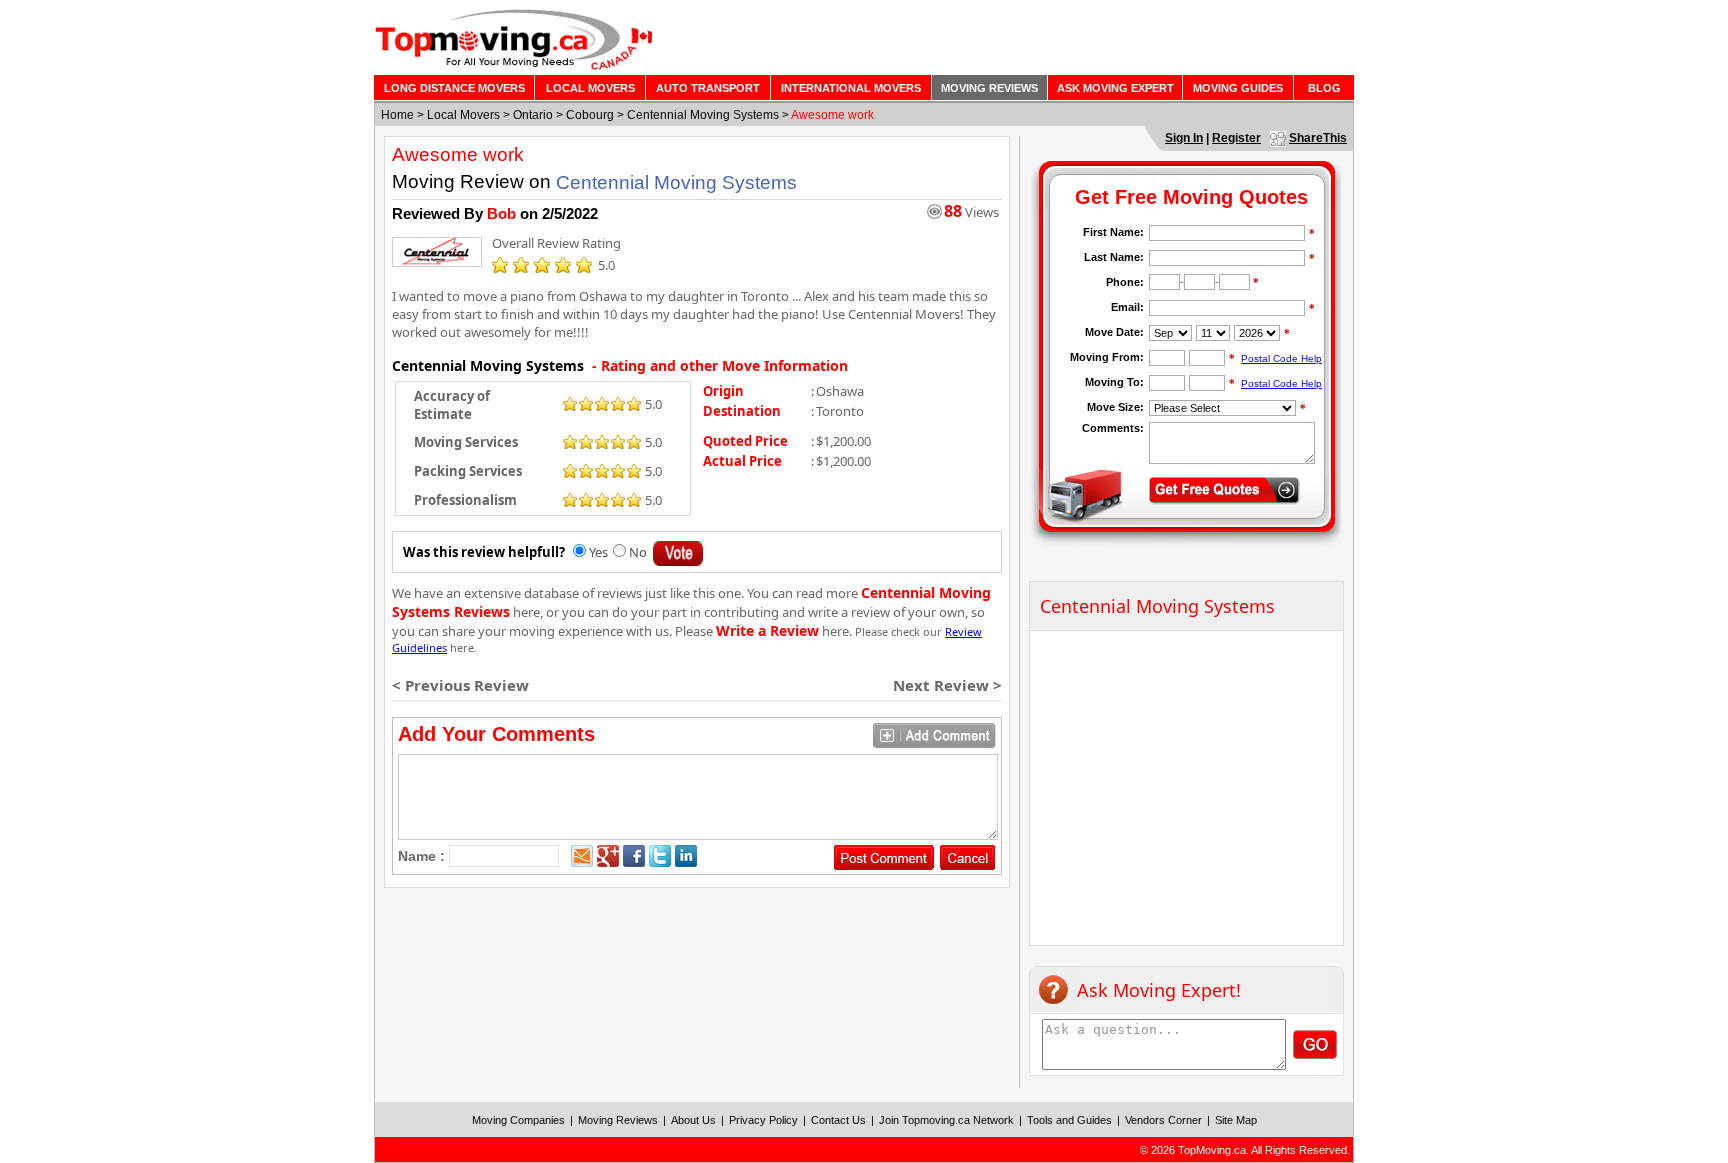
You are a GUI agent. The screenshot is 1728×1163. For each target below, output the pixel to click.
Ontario (533, 115)
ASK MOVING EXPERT (1115, 88)
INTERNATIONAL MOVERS (851, 88)
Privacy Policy (763, 1120)
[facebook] (634, 856)
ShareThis (1318, 138)
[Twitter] (660, 856)
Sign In (1184, 138)
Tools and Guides (1069, 1120)
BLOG (1324, 88)
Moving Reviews (618, 1120)
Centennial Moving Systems (703, 115)
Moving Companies (518, 1120)
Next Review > (947, 685)
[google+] (608, 856)
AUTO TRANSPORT (708, 88)
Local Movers (463, 115)
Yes (598, 552)
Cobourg (590, 115)
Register (1236, 138)
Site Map (1236, 1120)
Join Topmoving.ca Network (946, 1120)
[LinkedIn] (686, 856)
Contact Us (838, 1120)
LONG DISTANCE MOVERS (454, 88)
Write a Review (767, 630)
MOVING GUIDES (1238, 88)
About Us (693, 1120)
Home (397, 115)
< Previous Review (460, 685)
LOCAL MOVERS (590, 88)
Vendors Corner (1163, 1120)
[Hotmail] (582, 856)
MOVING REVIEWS (989, 88)
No (638, 552)
